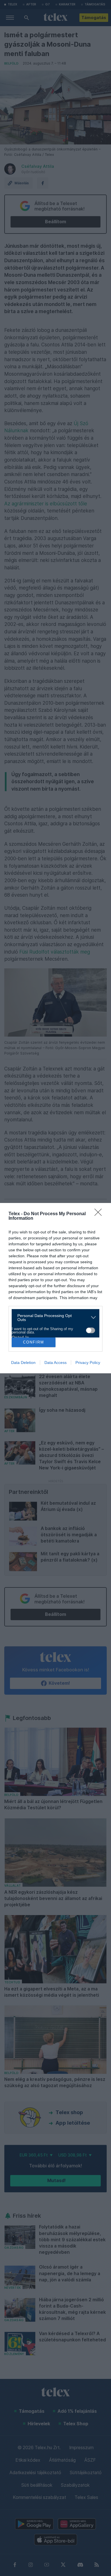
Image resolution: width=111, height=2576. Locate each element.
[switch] (91, 1330)
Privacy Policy (88, 1363)
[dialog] (55, 1288)
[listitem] (53, 1318)
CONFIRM (34, 1342)
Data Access (55, 1363)
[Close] (100, 1214)
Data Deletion (23, 1363)
